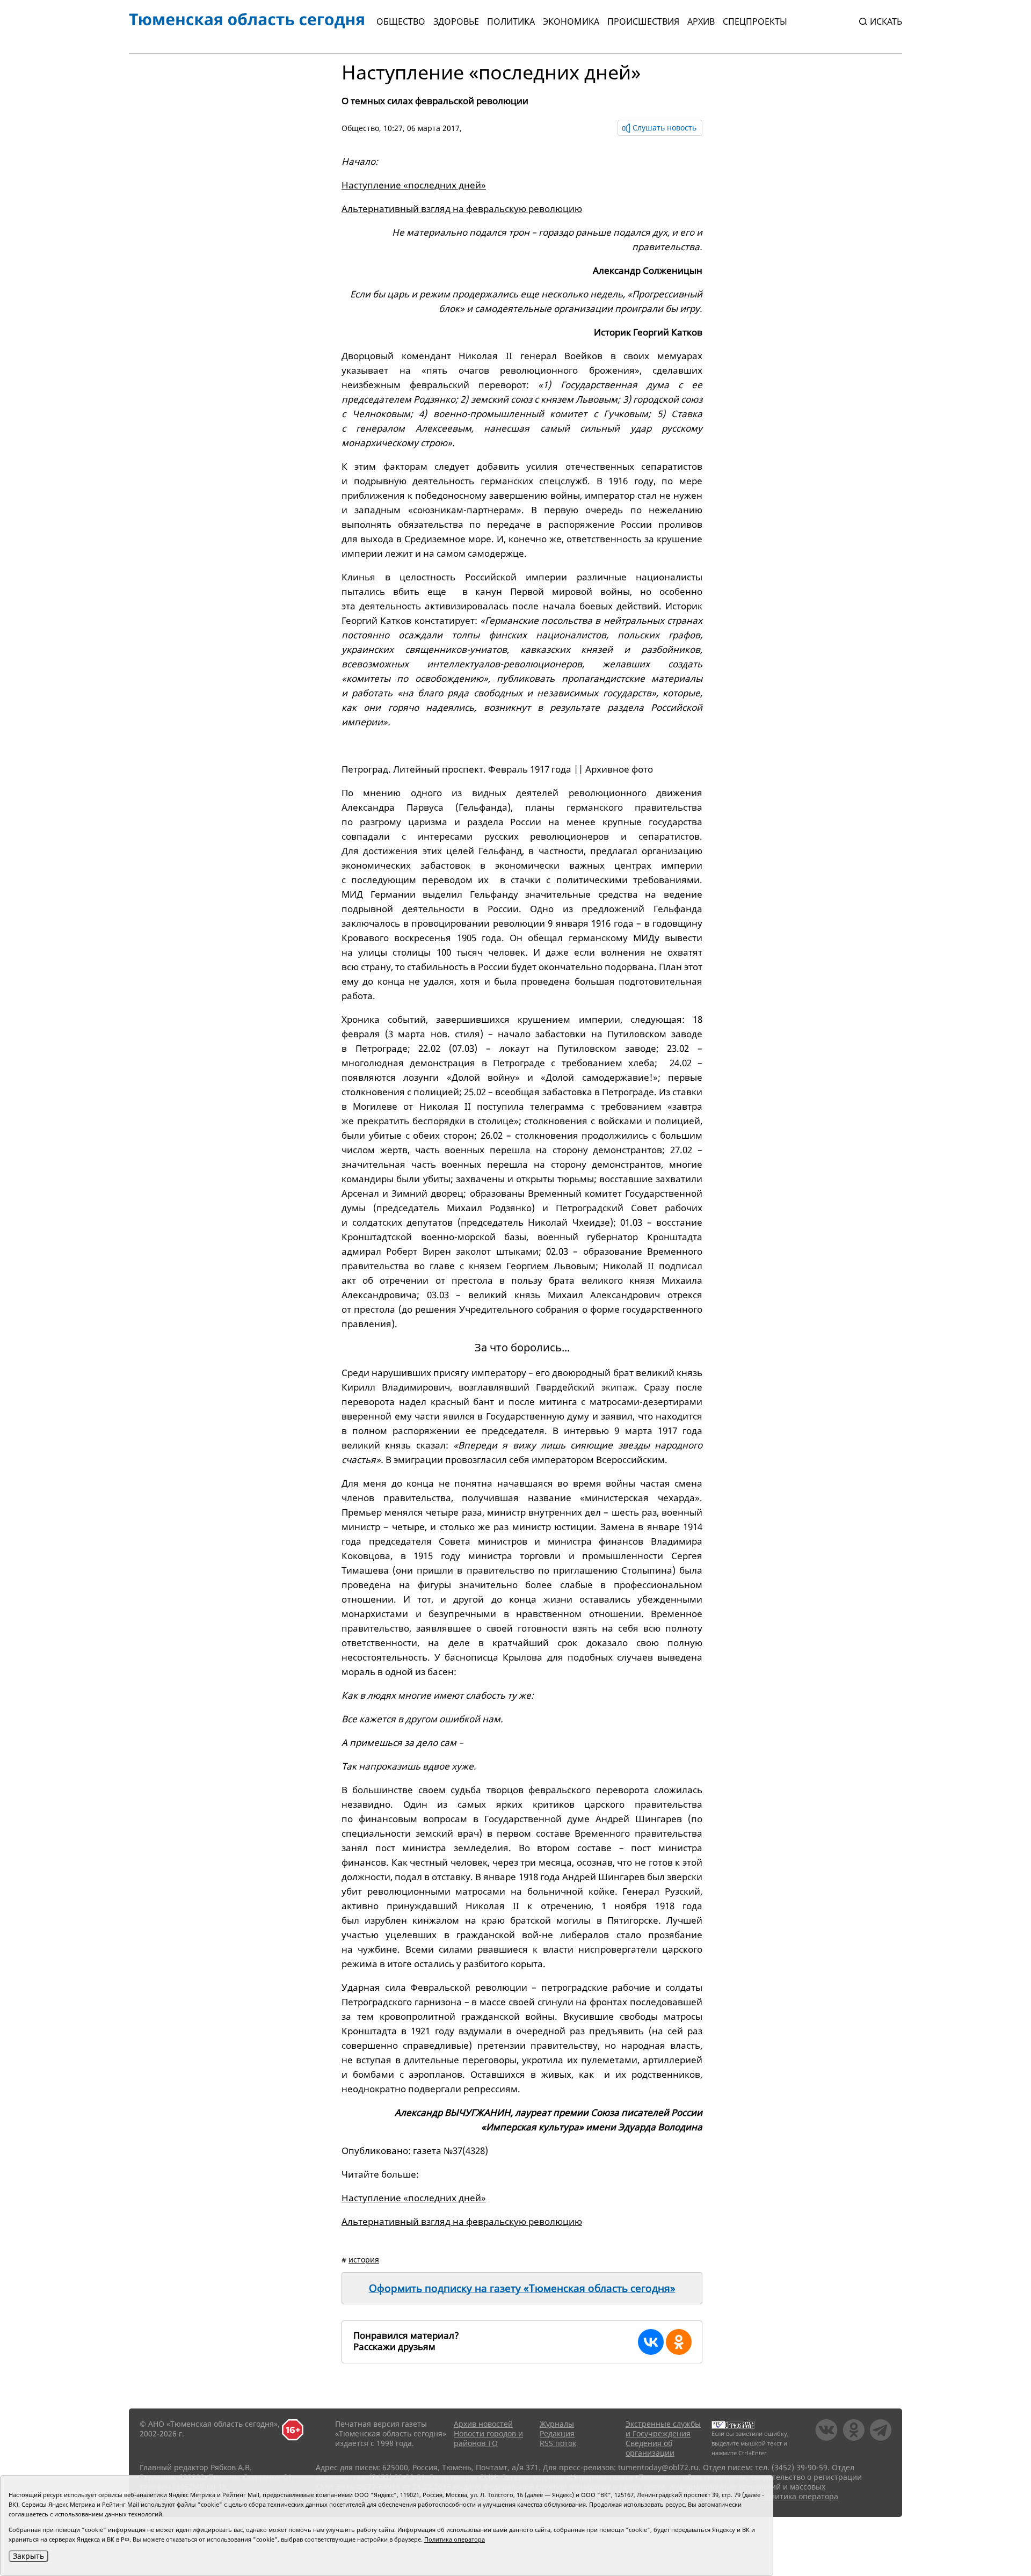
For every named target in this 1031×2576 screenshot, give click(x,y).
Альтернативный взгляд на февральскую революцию (462, 209)
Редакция (557, 2433)
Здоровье (456, 21)
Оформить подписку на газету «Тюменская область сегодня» (522, 2288)
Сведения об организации (650, 2448)
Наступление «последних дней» (414, 185)
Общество (401, 21)
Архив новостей (483, 2424)
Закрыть (28, 2556)
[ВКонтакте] (651, 2342)
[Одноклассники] (679, 2342)
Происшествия (643, 21)
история (364, 2260)
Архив (701, 21)
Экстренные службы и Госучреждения (663, 2429)
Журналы (557, 2424)
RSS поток (558, 2443)
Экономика (571, 21)
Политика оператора (800, 2496)
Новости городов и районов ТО (488, 2438)
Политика (511, 21)
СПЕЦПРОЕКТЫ (755, 21)
